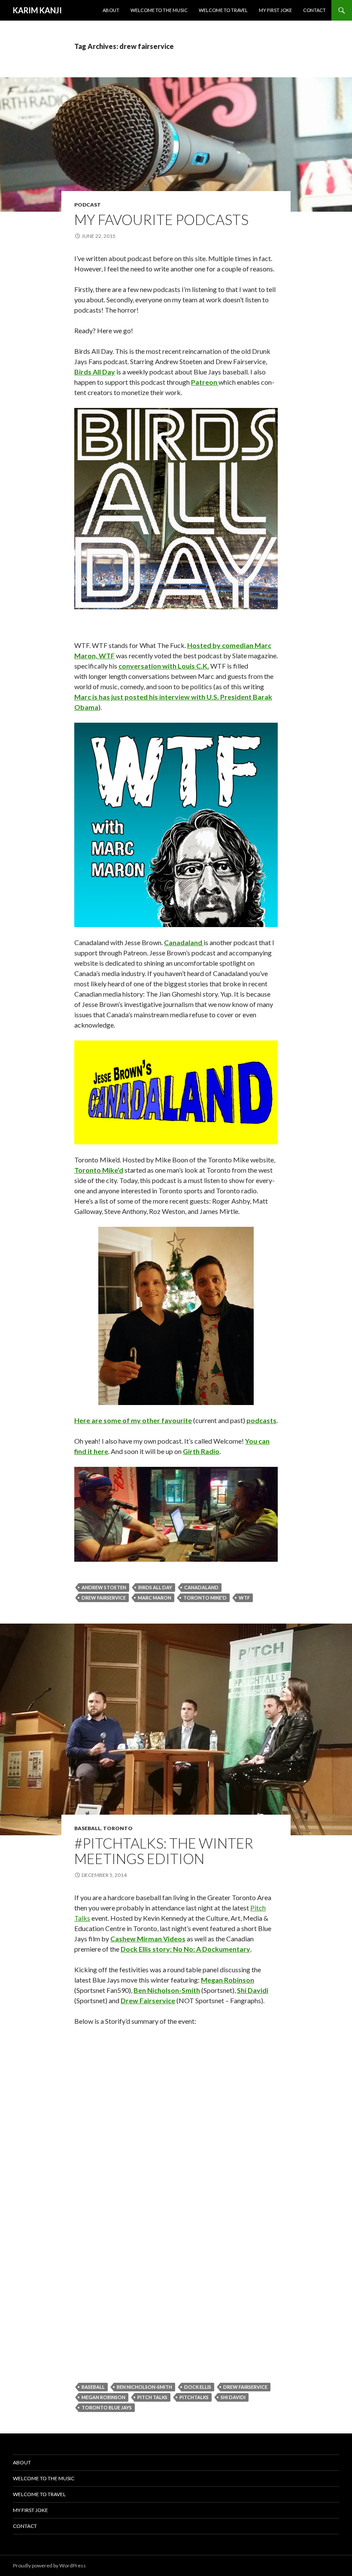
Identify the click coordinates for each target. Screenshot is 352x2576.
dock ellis (198, 2387)
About (111, 10)
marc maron (155, 1598)
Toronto (118, 1828)
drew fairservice (104, 1598)
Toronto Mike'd (205, 1598)
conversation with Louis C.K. (164, 666)
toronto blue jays (107, 2407)
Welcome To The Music (159, 10)
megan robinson (103, 2397)
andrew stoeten (104, 1587)
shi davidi (233, 2397)
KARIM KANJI (37, 10)
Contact (314, 10)
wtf (244, 1598)
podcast (88, 205)
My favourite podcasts (161, 219)
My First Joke (275, 10)
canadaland (201, 1587)
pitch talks (152, 2397)
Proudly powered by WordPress (49, 2565)
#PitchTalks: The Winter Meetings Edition (164, 1851)
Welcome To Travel (223, 10)
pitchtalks (194, 2397)
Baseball (88, 1828)
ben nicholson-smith (144, 2387)
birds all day (155, 1587)
